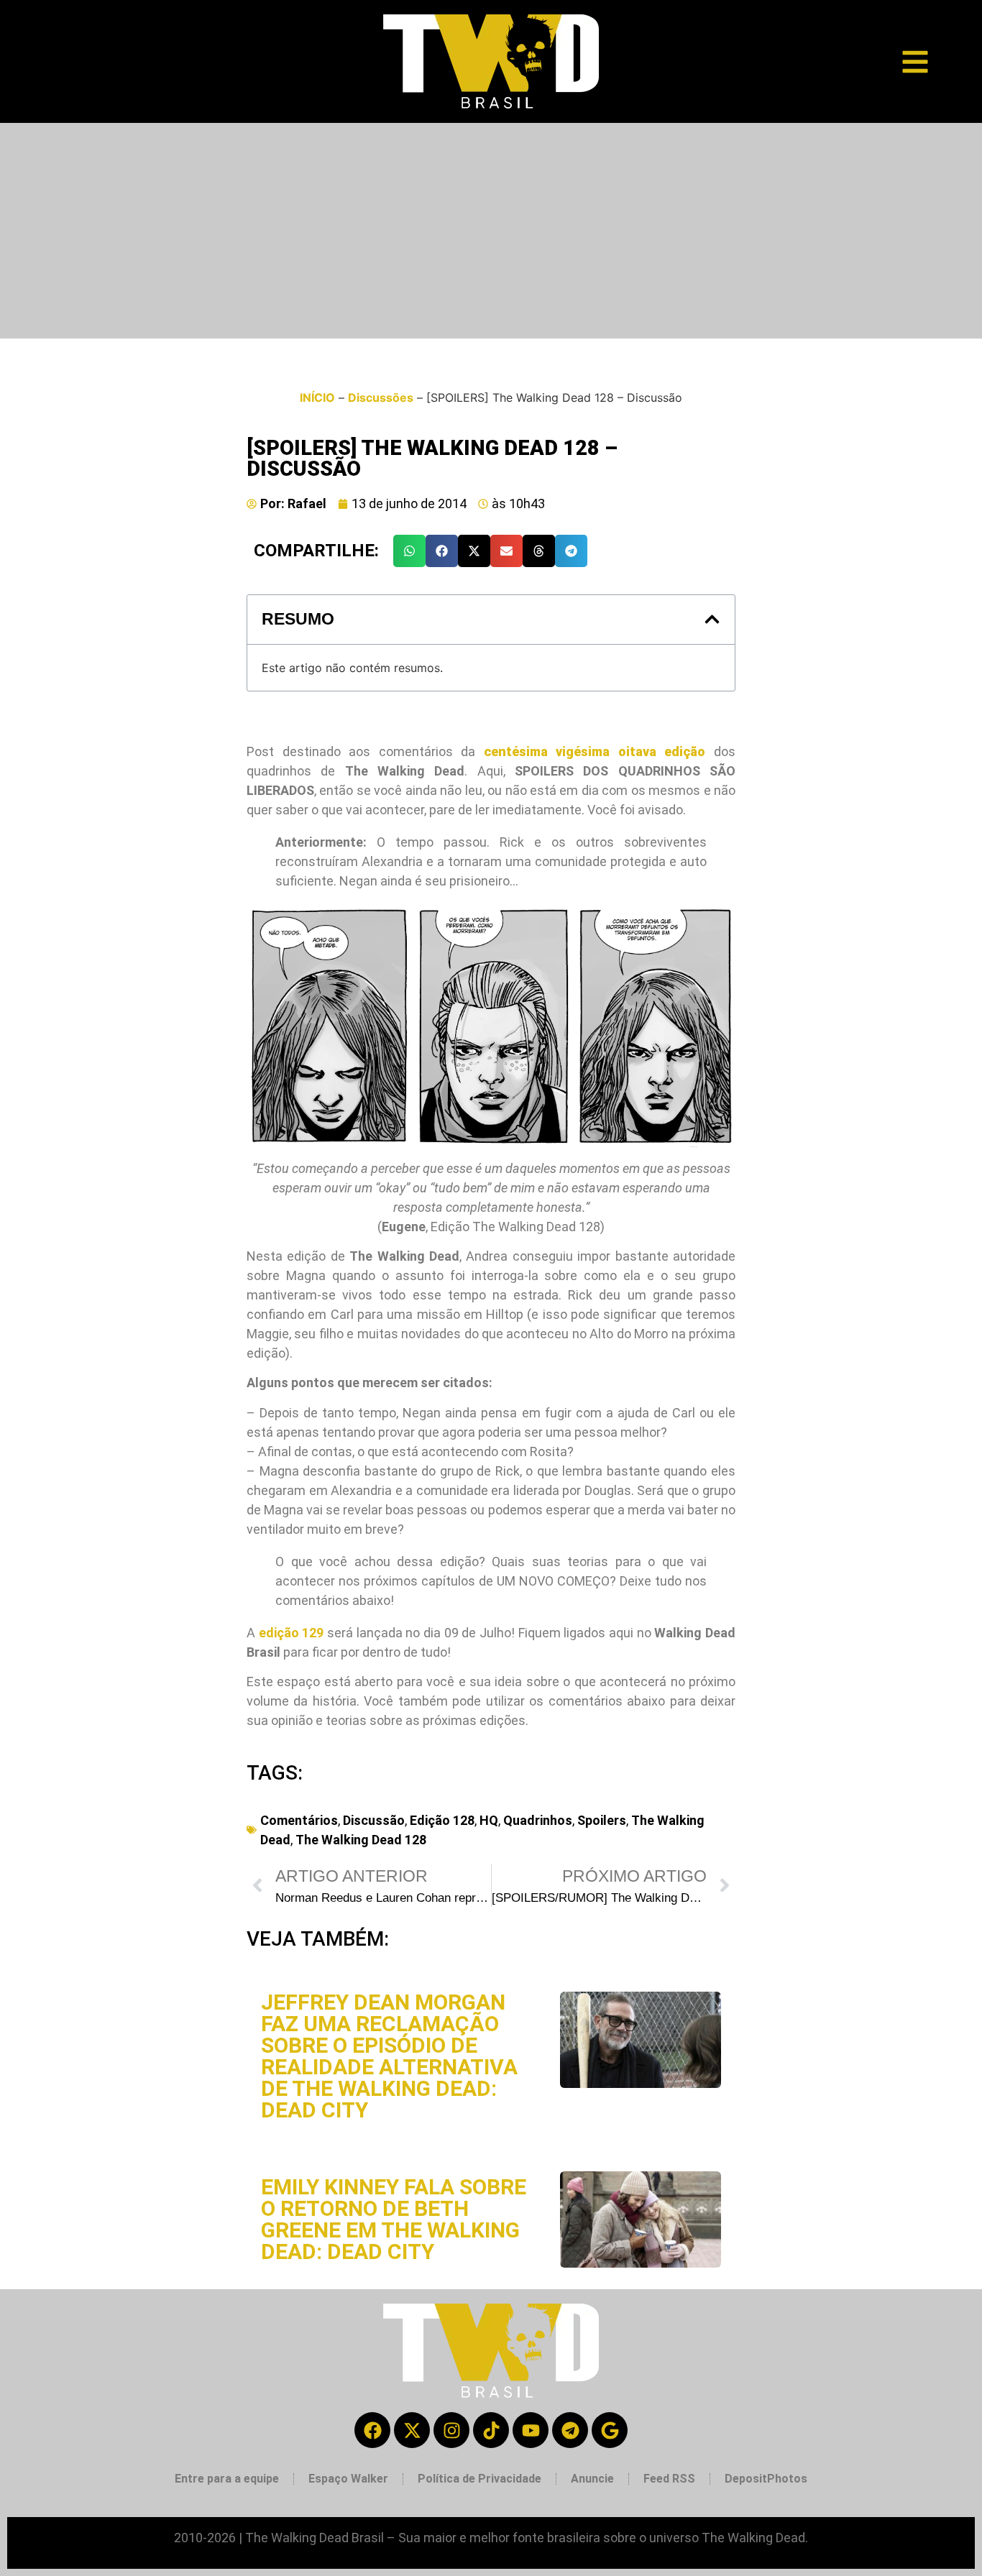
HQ (489, 1820)
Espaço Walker (348, 2479)
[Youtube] (531, 2430)
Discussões (381, 397)
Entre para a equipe (227, 2479)
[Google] (610, 2430)
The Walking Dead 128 (361, 1840)
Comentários (299, 1820)
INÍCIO (317, 397)
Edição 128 (442, 1820)
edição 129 (292, 1633)
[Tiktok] (491, 2430)
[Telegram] (570, 2430)
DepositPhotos (766, 2479)
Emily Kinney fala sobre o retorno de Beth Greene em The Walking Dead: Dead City (394, 2219)
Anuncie (592, 2479)
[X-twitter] (412, 2430)
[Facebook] (372, 2430)
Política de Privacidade (479, 2479)
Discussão (374, 1820)
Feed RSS (669, 2479)
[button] (409, 551)
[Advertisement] (491, 231)
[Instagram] (451, 2430)
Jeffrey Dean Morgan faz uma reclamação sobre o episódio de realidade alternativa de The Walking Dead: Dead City (389, 2056)
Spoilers (602, 1820)
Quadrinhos (538, 1820)
